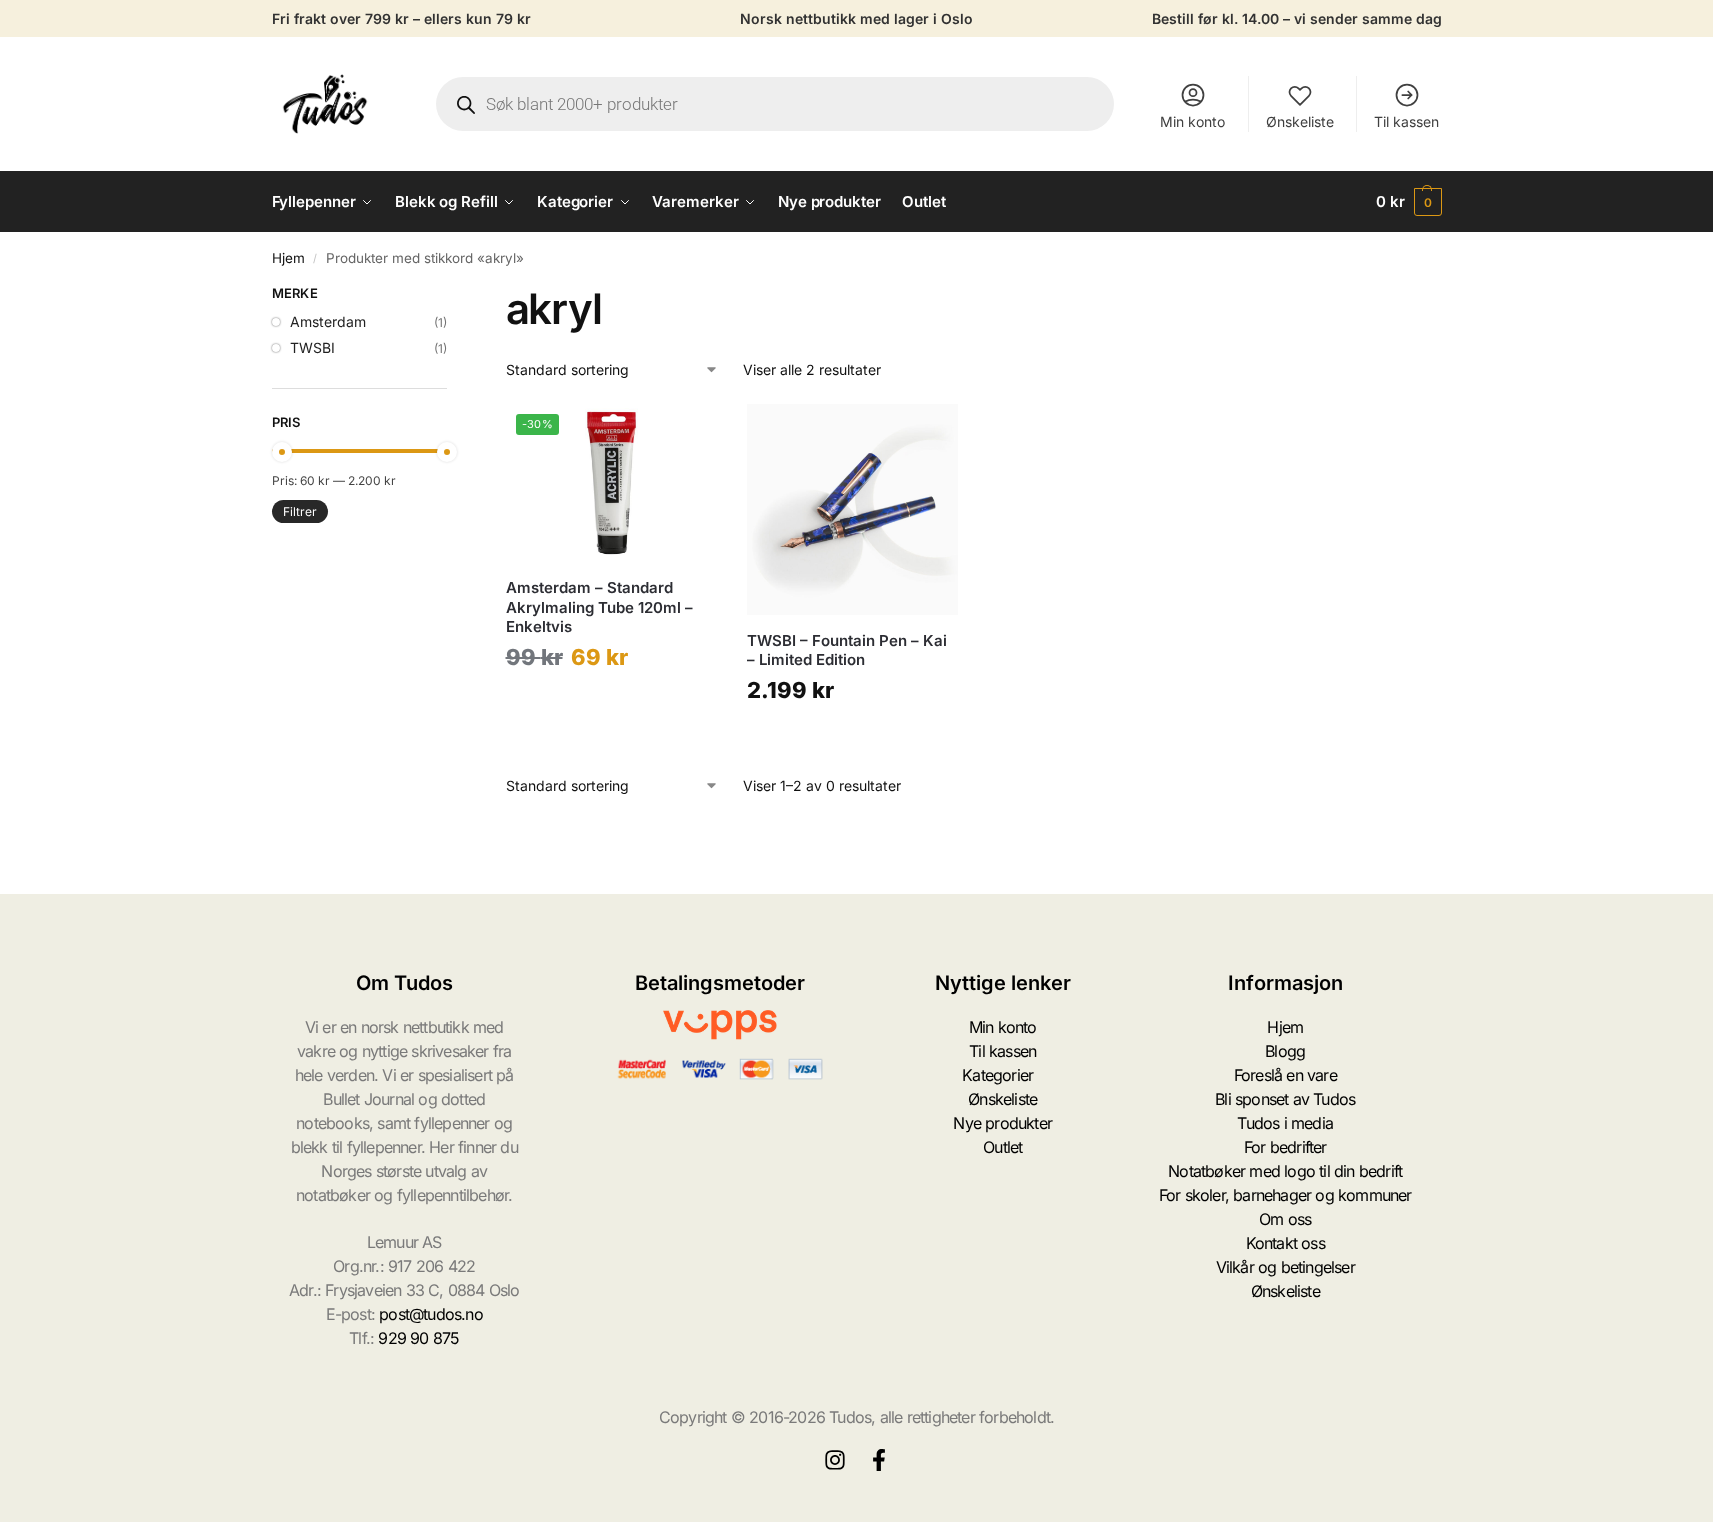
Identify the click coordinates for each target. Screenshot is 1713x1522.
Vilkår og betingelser (1285, 1267)
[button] (1409, 202)
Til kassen (1406, 121)
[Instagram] (835, 1460)
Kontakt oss (1285, 1243)
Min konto (1192, 121)
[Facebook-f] (879, 1460)
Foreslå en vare (1285, 1075)
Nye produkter (1002, 1123)
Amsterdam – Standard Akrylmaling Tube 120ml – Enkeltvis (599, 607)
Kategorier (997, 1075)
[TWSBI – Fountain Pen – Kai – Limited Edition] (852, 509)
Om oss (1285, 1219)
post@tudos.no (431, 1314)
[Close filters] (453, 296)
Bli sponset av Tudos (1285, 1099)
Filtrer (300, 511)
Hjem (288, 258)
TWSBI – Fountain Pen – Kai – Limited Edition (847, 650)
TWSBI (312, 347)
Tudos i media (1285, 1123)
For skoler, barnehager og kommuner (1285, 1195)
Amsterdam (328, 321)
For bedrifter (1285, 1147)
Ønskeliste (1300, 121)
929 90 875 (418, 1338)
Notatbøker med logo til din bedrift (1285, 1171)
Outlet (1002, 1147)
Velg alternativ (611, 705)
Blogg (1285, 1051)
